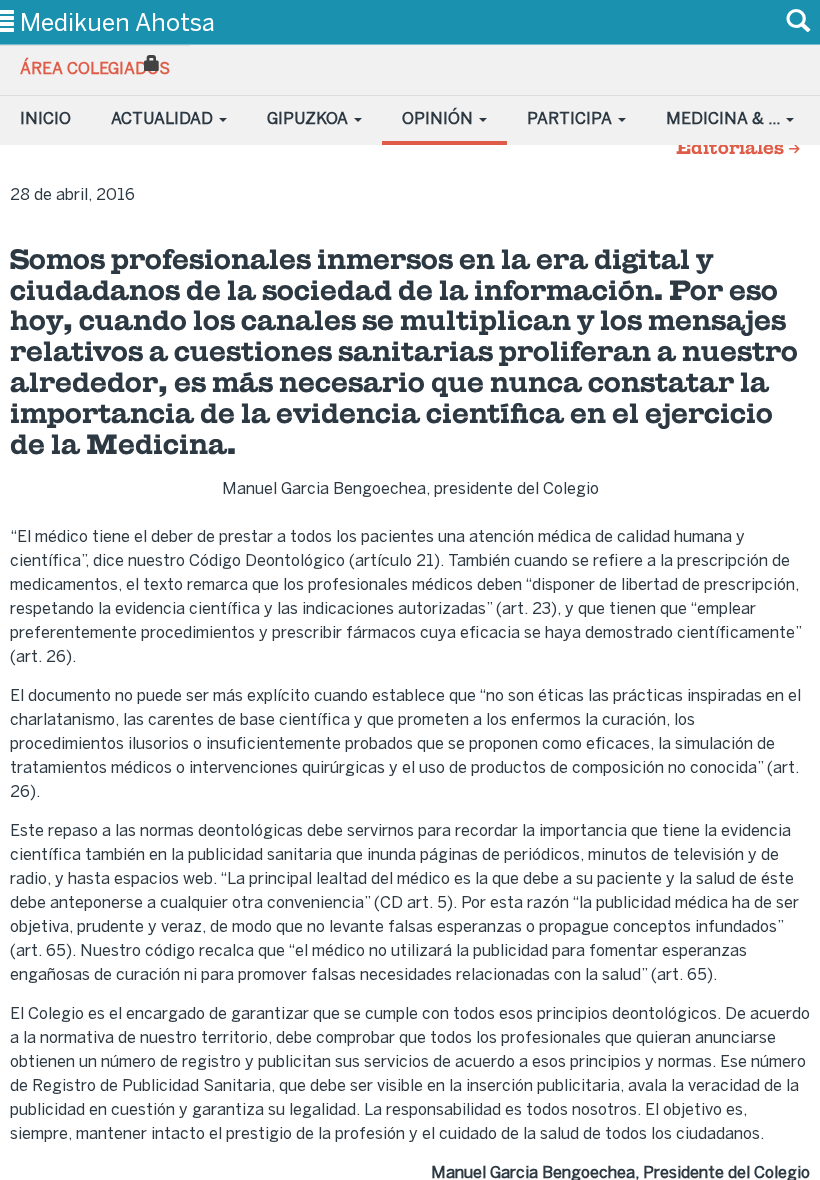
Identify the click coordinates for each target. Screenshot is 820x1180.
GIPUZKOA (309, 118)
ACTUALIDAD (164, 118)
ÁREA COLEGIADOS (95, 68)
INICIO (45, 118)
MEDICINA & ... (725, 118)
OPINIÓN (439, 118)
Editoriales (732, 149)
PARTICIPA (571, 118)
